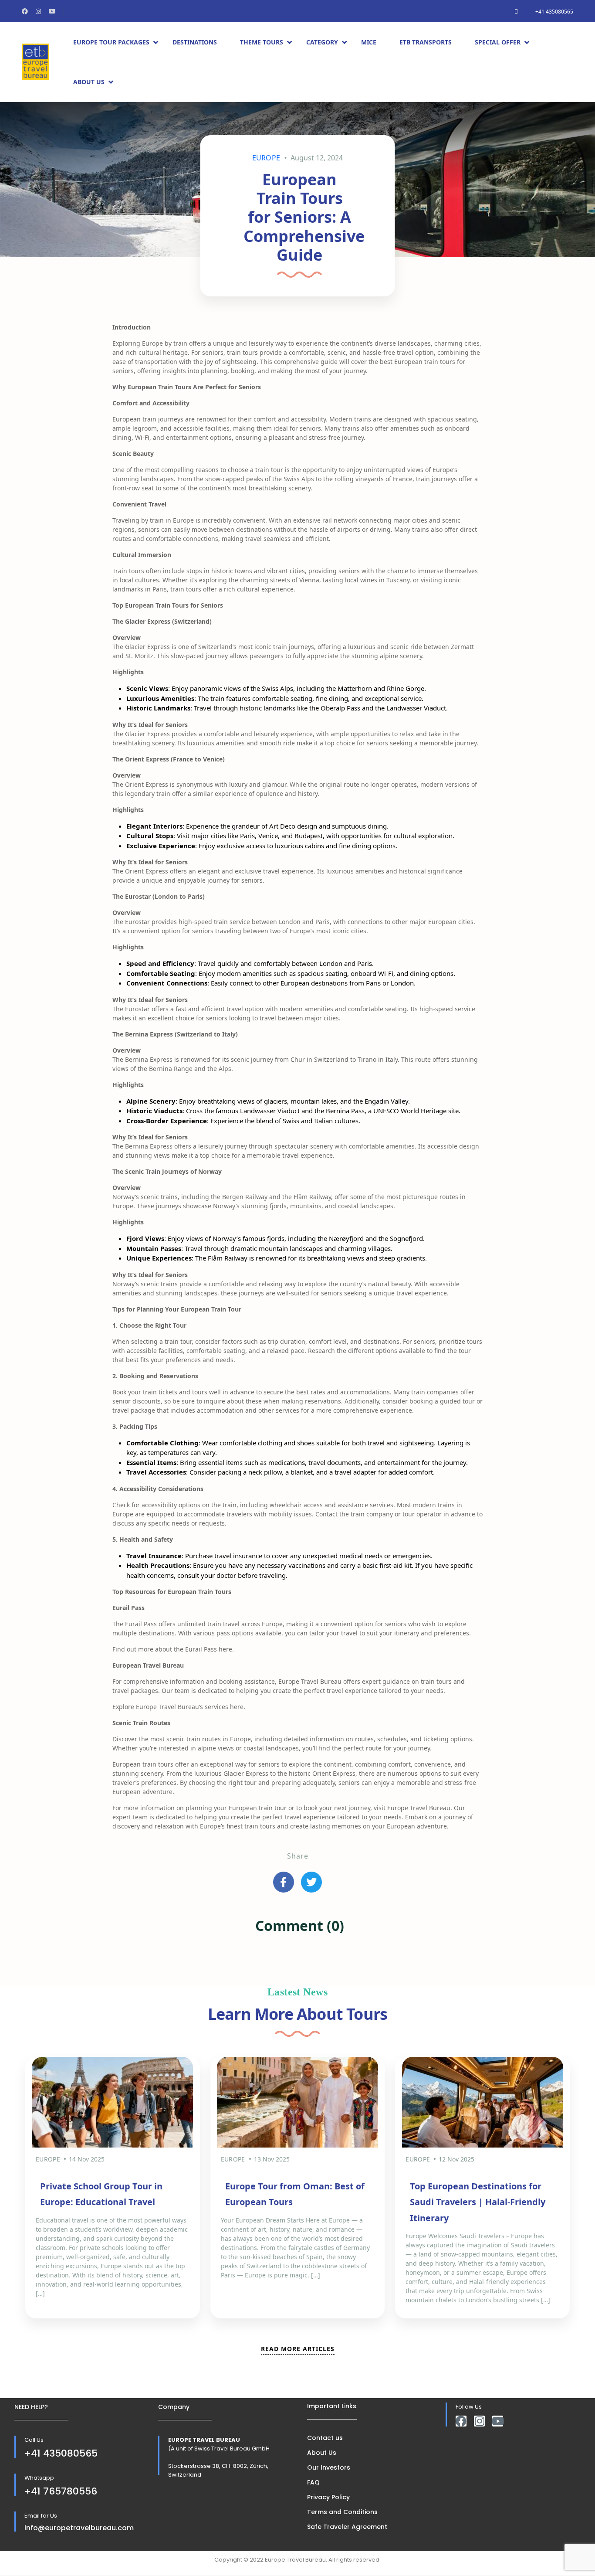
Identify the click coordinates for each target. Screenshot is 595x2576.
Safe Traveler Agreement (347, 2527)
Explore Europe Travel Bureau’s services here (178, 1707)
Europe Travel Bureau (419, 1808)
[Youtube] (498, 2421)
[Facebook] (461, 2421)
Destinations (195, 42)
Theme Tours (262, 42)
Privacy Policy (328, 2497)
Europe (266, 158)
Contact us (325, 2438)
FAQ (313, 2482)
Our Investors (329, 2467)
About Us (89, 82)
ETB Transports (426, 42)
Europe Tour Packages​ (111, 42)
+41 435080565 (554, 12)
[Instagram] (479, 2421)
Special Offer (498, 42)
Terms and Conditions (342, 2512)
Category (322, 42)
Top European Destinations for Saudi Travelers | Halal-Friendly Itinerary (478, 2202)
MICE (369, 42)
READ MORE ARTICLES (298, 2349)
